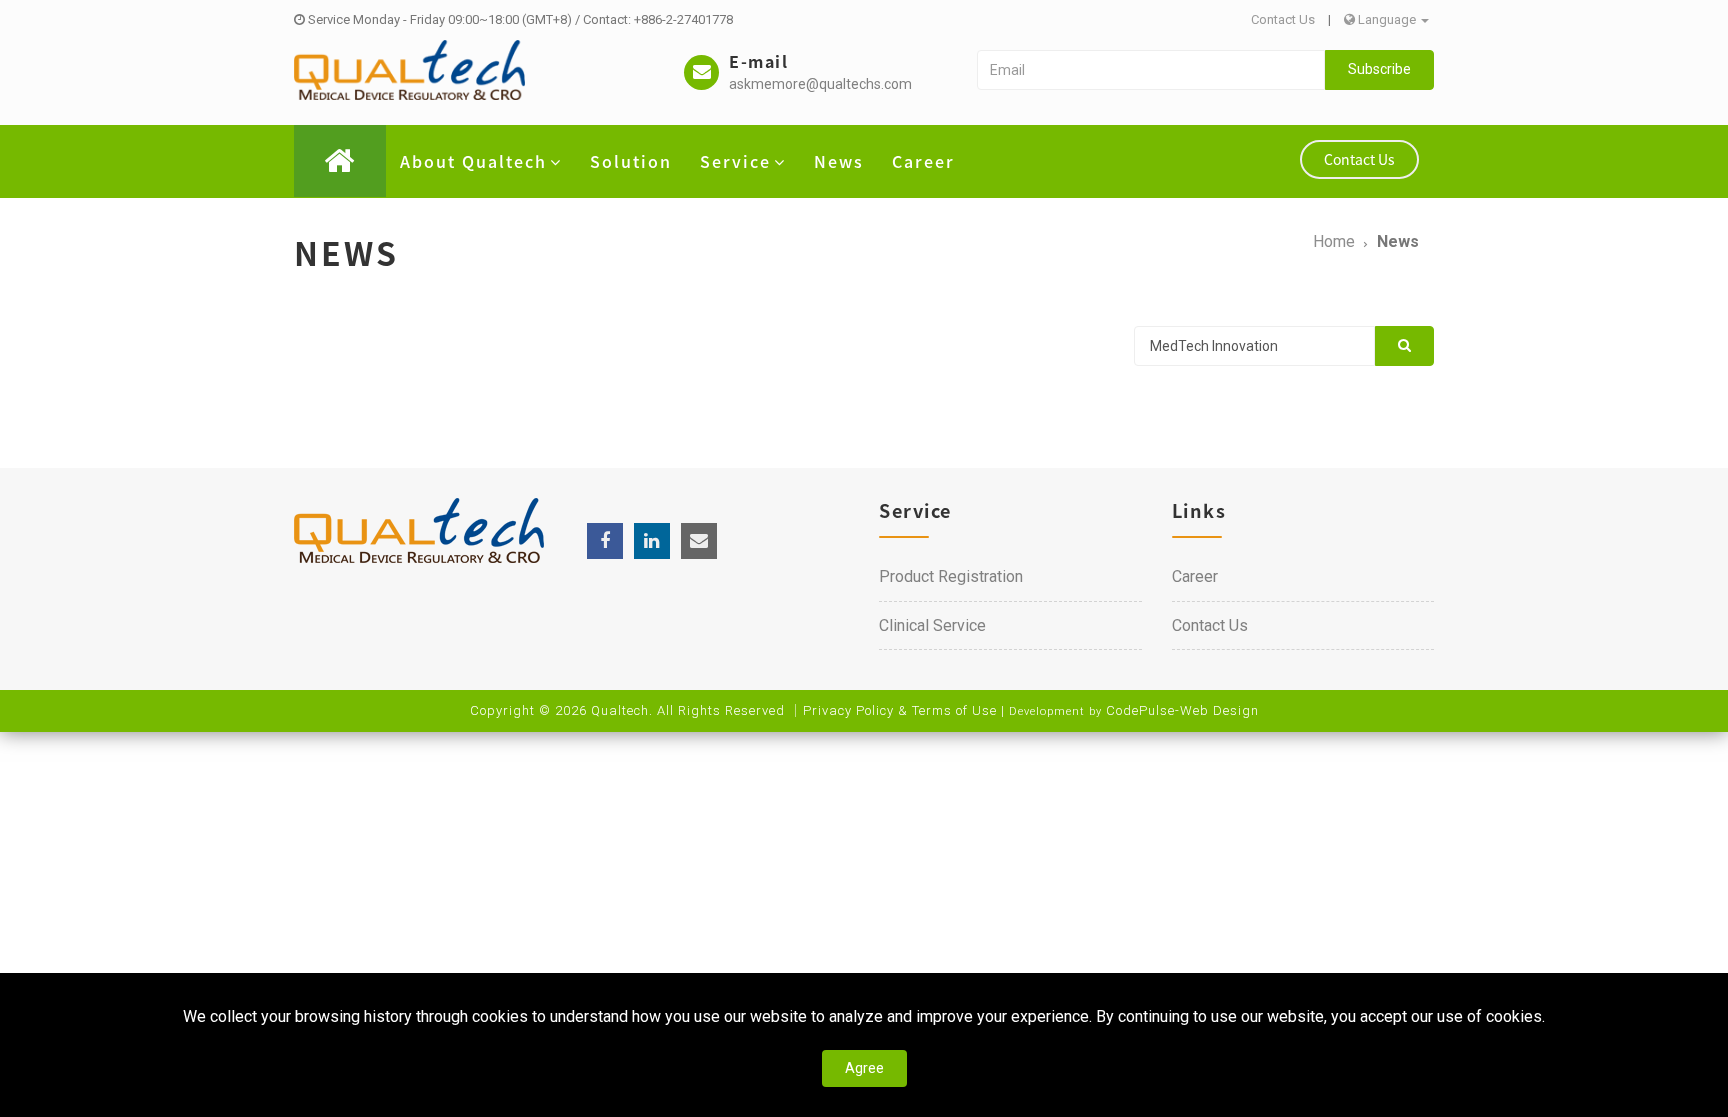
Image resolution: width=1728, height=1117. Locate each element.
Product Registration (951, 576)
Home (1334, 241)
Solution (631, 161)
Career (923, 161)
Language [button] (1387, 19)
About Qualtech (473, 161)
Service (735, 161)
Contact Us (1283, 19)
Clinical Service (932, 625)
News (839, 161)
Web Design (1219, 710)
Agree (864, 1068)
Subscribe (1379, 69)
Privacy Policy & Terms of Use (900, 710)
